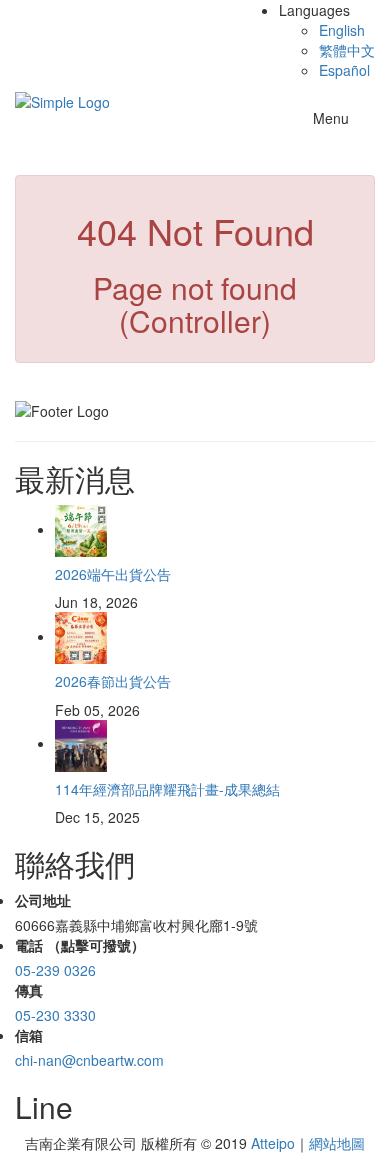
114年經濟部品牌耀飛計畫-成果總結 (167, 789)
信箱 (29, 1035)
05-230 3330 (55, 1015)
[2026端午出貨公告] (81, 529)
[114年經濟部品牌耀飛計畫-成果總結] (81, 743)
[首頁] (62, 100)
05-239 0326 (55, 970)
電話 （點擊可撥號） (80, 945)
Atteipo (273, 1143)
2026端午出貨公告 (113, 574)
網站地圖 (337, 1143)
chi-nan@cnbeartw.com (89, 1060)
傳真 (29, 990)
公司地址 (43, 900)
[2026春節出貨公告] (81, 636)
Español (344, 70)
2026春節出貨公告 (113, 681)
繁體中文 (347, 50)
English (342, 30)
